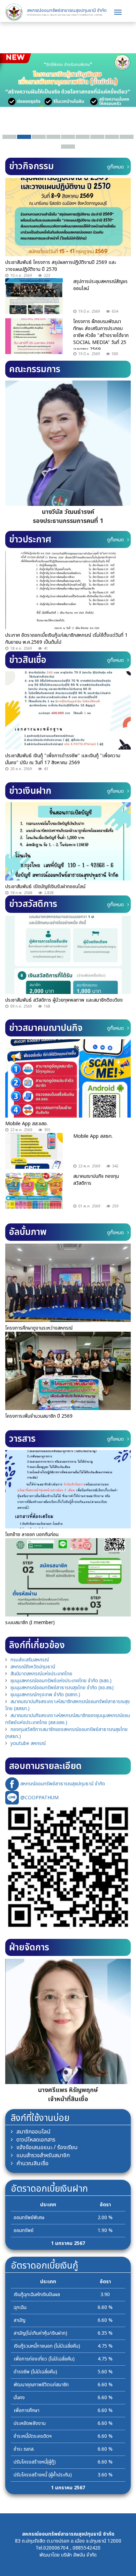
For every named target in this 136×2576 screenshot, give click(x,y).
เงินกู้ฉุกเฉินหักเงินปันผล (37, 2295)
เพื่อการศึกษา (27, 2410)
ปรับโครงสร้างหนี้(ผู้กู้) (35, 2462)
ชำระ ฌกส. (24, 2449)
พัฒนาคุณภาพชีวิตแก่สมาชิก (41, 2385)
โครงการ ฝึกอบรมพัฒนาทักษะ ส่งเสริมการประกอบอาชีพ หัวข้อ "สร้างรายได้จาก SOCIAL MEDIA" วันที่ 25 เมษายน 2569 (101, 335)
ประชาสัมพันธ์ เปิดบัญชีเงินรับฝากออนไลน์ (45, 887)
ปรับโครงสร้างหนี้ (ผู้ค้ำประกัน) (43, 2475)
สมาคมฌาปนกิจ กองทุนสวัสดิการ (96, 1180)
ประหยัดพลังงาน (30, 2423)
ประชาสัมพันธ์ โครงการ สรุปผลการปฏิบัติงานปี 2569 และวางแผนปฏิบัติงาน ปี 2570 (61, 266)
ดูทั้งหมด (115, 167)
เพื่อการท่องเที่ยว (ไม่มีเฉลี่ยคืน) (44, 2359)
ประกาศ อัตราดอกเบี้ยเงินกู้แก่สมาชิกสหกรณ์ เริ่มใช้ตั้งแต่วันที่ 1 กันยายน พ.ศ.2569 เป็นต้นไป (66, 639)
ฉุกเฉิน (20, 2307)
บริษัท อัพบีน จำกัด (79, 2555)
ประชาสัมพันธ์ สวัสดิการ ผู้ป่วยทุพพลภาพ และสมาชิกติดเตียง (64, 1000)
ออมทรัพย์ (24, 2230)
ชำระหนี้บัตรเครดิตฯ (33, 2436)
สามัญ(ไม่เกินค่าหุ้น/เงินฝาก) (40, 2333)
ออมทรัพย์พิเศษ (29, 2218)
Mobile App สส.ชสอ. (27, 1124)
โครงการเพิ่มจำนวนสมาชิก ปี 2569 (39, 1416)
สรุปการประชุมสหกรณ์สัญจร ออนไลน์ (100, 285)
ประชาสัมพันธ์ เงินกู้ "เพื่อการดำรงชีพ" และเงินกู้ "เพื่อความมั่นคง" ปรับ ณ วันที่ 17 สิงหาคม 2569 (63, 759)
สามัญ (20, 2320)
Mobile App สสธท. (93, 1136)
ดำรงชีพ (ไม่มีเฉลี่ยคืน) (35, 2372)
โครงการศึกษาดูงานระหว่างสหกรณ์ (39, 1328)
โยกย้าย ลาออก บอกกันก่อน (32, 1534)
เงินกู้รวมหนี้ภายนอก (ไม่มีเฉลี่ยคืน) (47, 2346)
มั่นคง (19, 2398)
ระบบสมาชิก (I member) (30, 1623)
